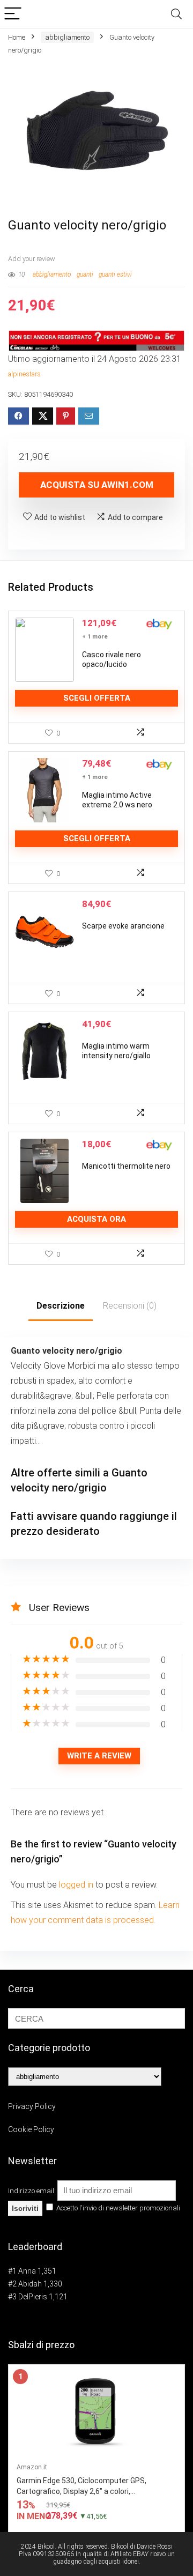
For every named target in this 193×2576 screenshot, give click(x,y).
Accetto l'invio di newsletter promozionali (117, 2208)
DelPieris (33, 2297)
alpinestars (24, 374)
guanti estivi (115, 274)
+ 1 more (95, 637)
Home (17, 37)
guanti (85, 274)
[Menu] (13, 14)
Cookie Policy (31, 2129)
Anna (27, 2271)
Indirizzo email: (33, 2191)
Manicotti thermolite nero (126, 1166)
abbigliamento (67, 37)
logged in (77, 1885)
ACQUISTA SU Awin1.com (97, 485)
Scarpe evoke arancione (123, 926)
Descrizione (61, 1306)
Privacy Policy (32, 2106)
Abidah (30, 2284)
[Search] (176, 14)
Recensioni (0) (130, 1306)
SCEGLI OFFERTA (97, 698)
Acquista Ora (96, 1219)
